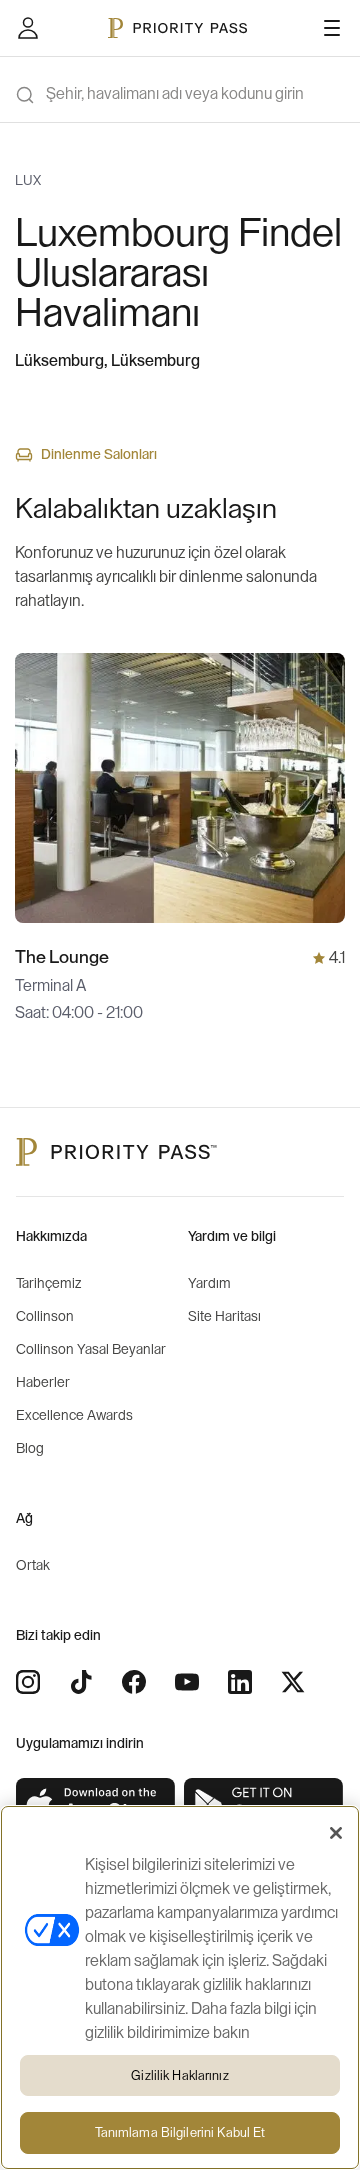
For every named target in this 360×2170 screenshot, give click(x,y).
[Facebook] (134, 1682)
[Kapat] (336, 1833)
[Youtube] (187, 1682)
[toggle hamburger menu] (332, 28)
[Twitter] (293, 1682)
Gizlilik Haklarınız (179, 2075)
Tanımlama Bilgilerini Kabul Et (180, 2132)
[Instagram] (28, 1682)
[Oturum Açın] (28, 28)
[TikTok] (81, 1682)
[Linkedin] (240, 1682)
